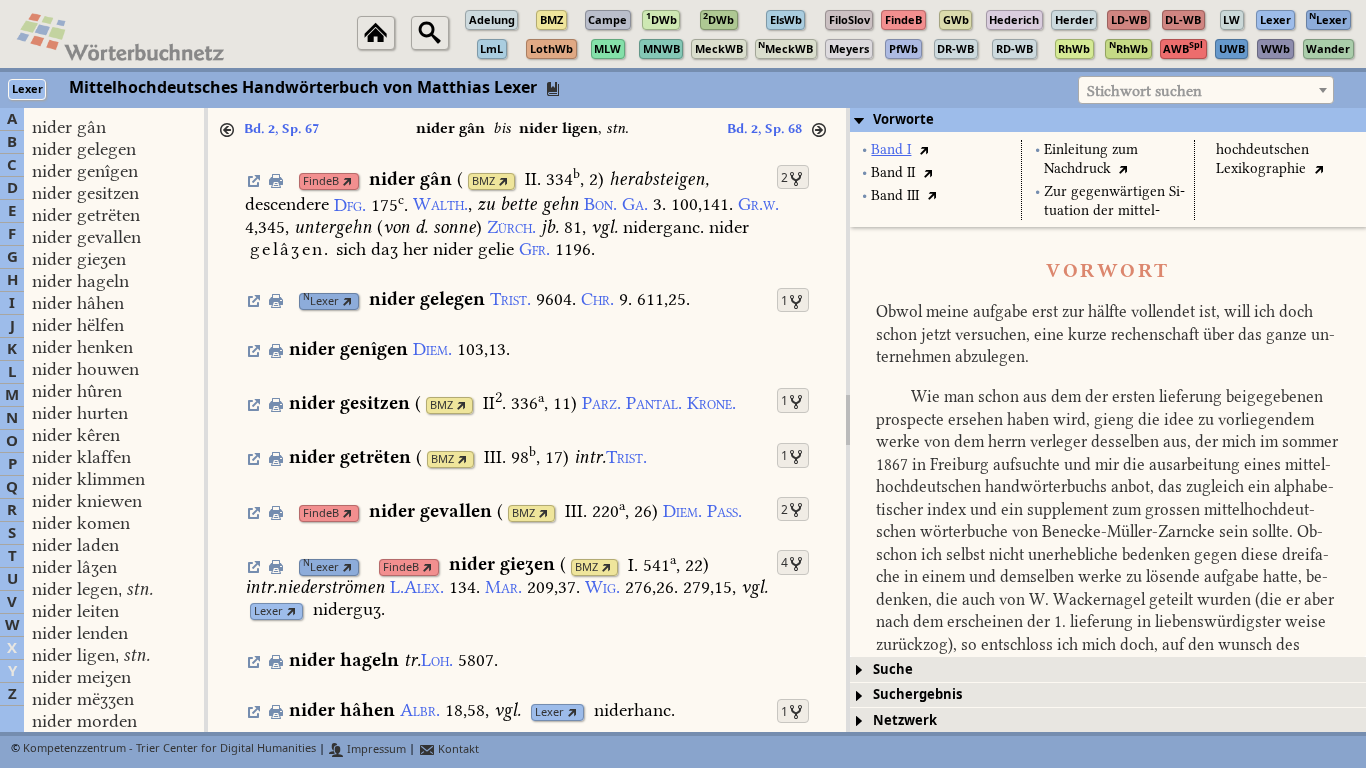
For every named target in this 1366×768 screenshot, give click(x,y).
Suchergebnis (917, 694)
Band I (891, 149)
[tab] (1108, 120)
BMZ (483, 181)
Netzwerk (905, 720)
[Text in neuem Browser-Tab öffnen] (923, 149)
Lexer (321, 301)
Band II (893, 172)
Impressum (375, 749)
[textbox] (1206, 91)
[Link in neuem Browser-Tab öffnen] (347, 181)
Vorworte (903, 119)
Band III (895, 195)
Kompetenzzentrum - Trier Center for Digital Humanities (169, 749)
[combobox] (1206, 90)
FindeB (321, 181)
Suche (893, 669)
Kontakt (457, 749)
